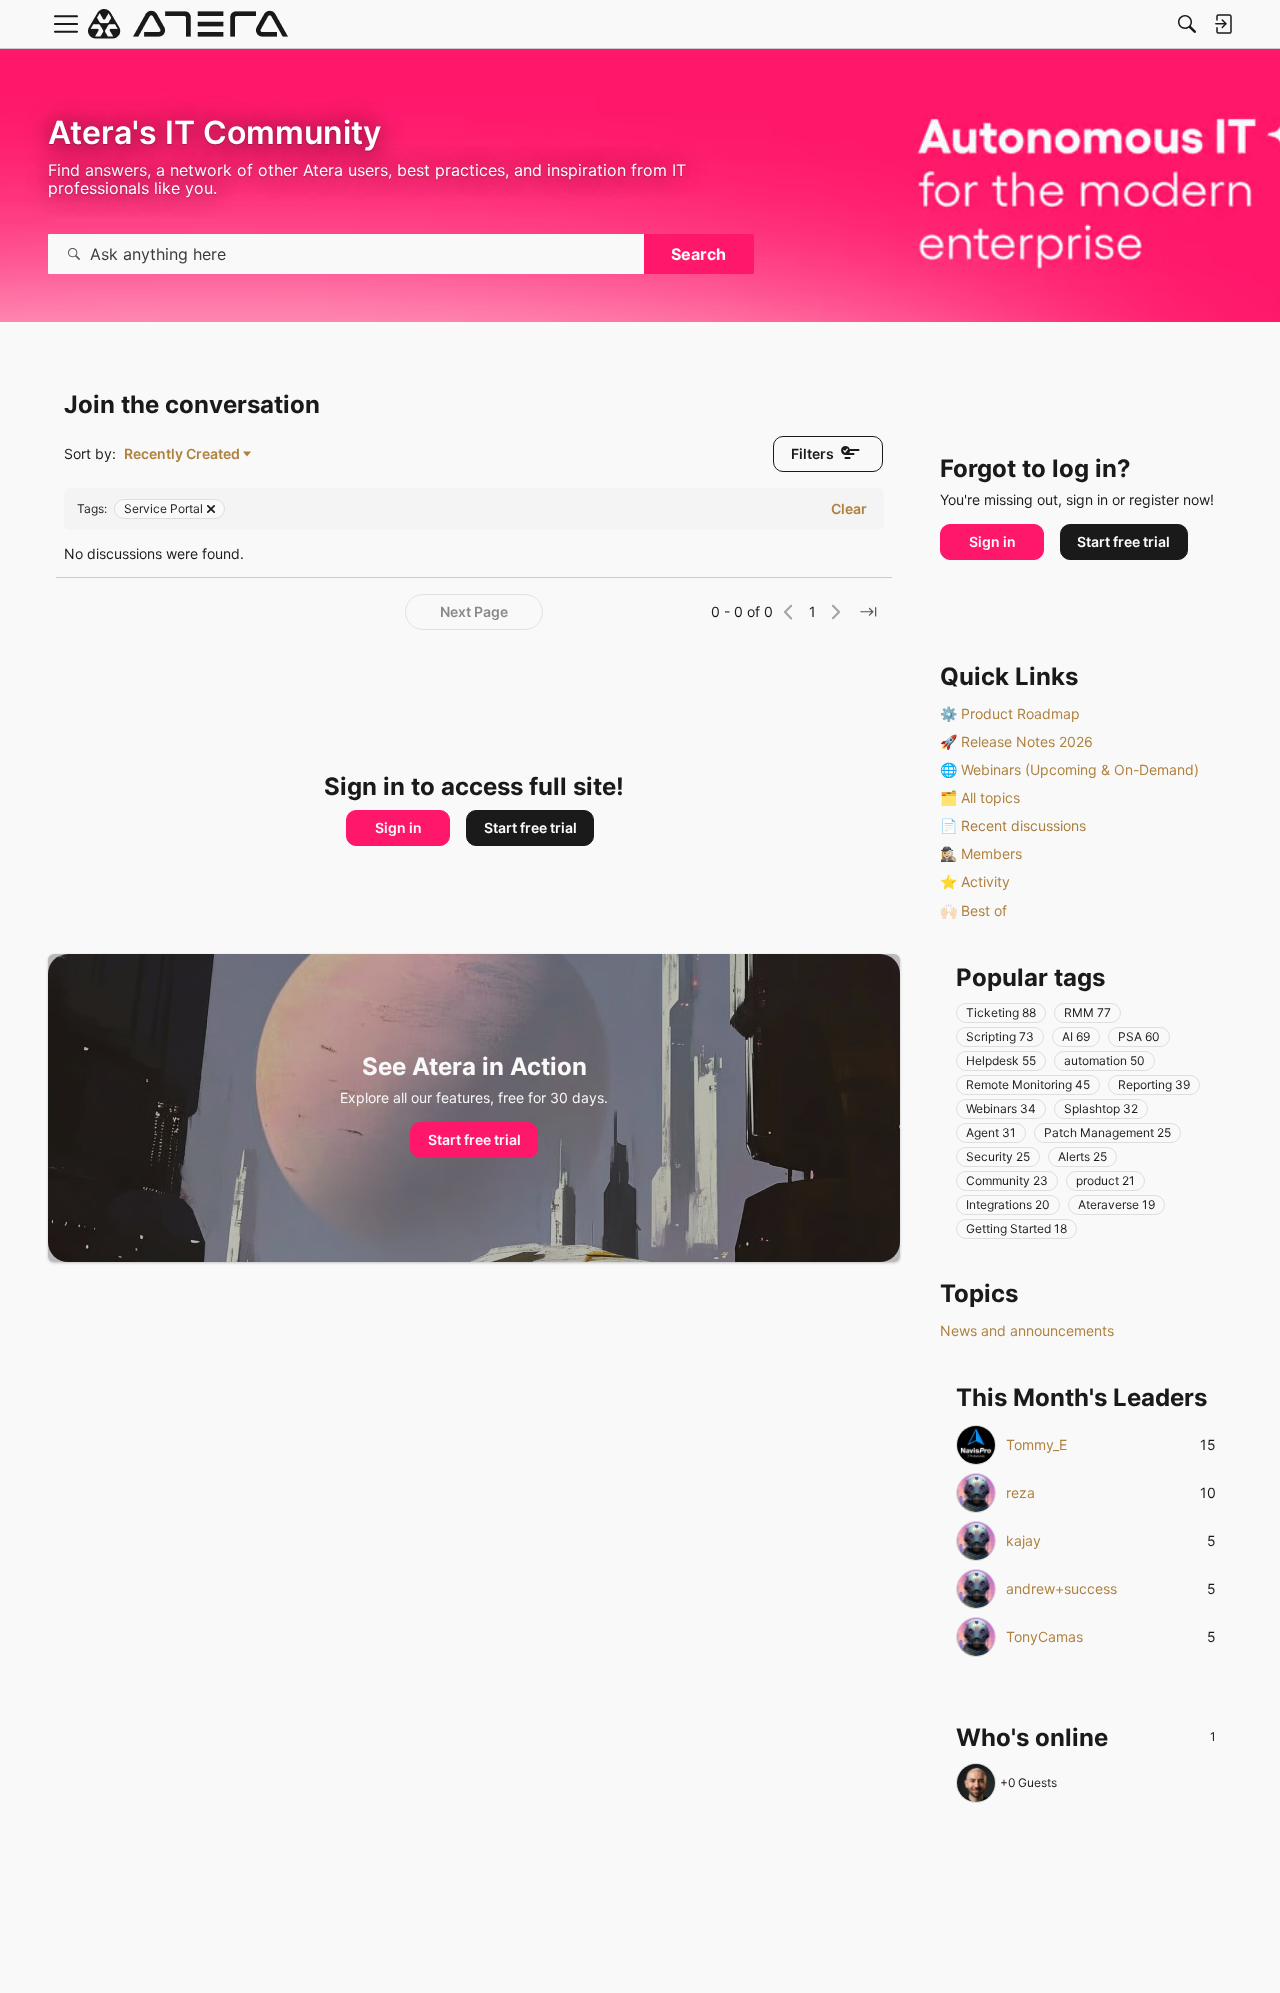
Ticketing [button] (1001, 1012)
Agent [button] (991, 1132)
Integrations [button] (1008, 1204)
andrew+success (1061, 1589)
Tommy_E (1036, 1445)
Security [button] (998, 1156)
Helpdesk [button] (1001, 1060)
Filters (812, 453)
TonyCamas (1044, 1637)
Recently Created (182, 454)
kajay (1023, 1541)
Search (698, 254)
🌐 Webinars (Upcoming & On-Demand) (1069, 769)
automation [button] (1104, 1060)
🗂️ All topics (980, 797)
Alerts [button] (1082, 1156)
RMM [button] (1087, 1012)
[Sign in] (1223, 24)
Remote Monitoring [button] (1028, 1084)
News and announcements (1027, 1330)
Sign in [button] (398, 827)
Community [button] (1007, 1180)
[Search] (1187, 24)
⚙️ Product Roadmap (1010, 713)
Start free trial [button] (530, 827)
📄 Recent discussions (1013, 825)
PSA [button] (1139, 1036)
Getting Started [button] (1016, 1228)
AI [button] (1076, 1036)
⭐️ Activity (975, 881)
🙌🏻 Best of (973, 910)
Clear (849, 508)
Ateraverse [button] (1116, 1204)
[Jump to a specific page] (868, 612)
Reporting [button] (1154, 1084)
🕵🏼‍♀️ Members (981, 853)
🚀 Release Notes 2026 (1016, 741)
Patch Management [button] (1107, 1132)
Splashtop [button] (1101, 1108)
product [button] (1105, 1180)
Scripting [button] (1000, 1036)
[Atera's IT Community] (188, 24)
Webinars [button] (1001, 1108)
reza (1020, 1493)
